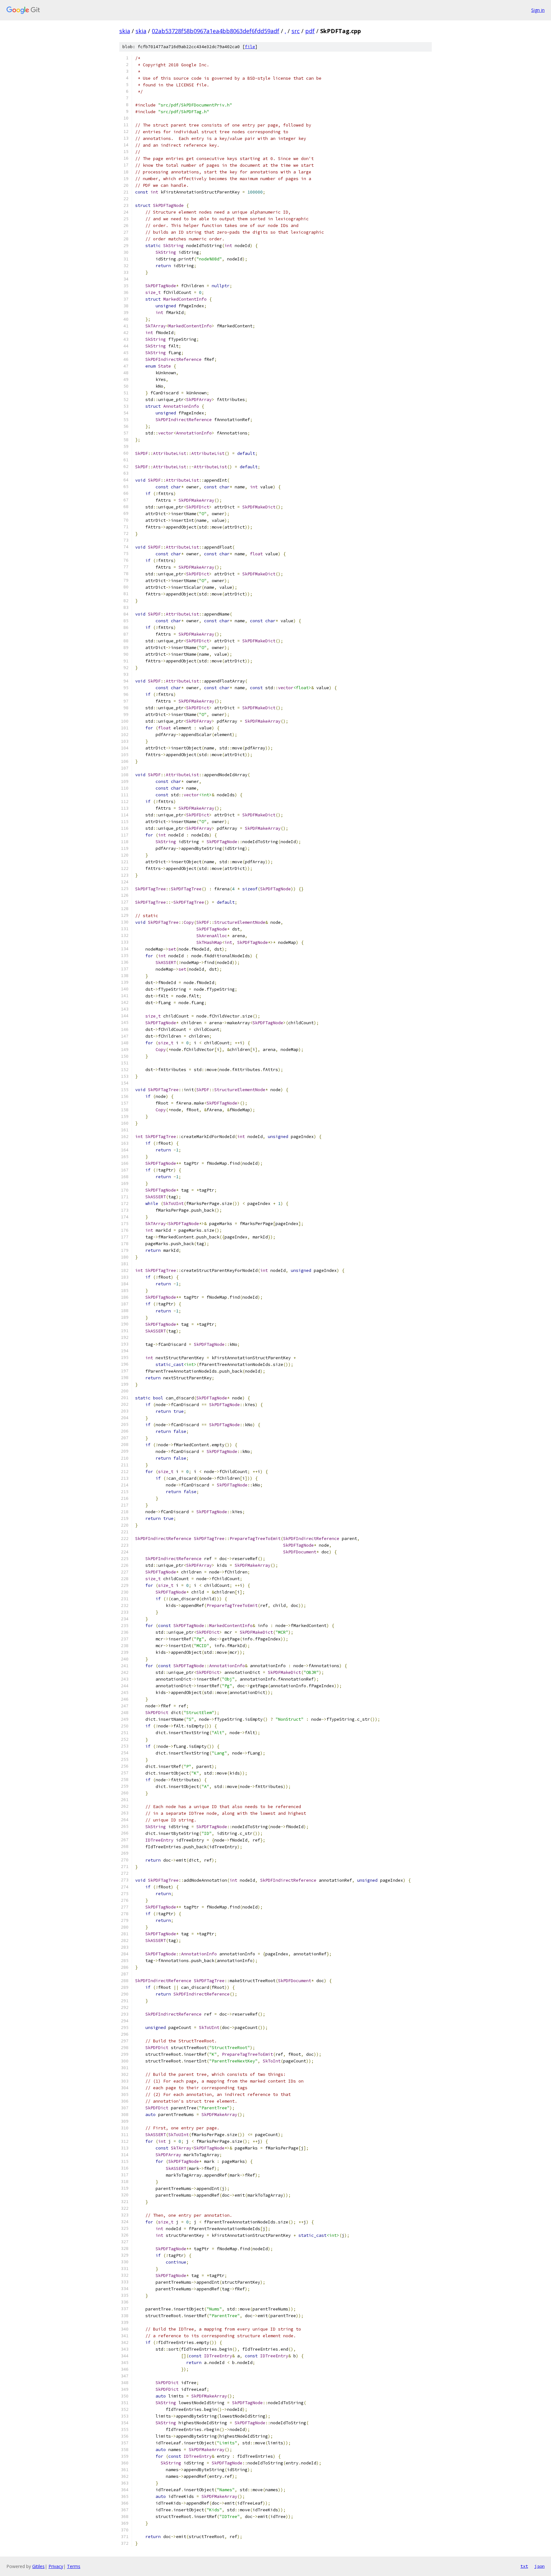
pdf (310, 31)
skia (125, 31)
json (540, 2566)
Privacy (56, 2566)
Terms (74, 2566)
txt (524, 2566)
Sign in (538, 10)
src (296, 31)
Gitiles (38, 2566)
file (250, 47)
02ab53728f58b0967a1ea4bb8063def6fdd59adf (216, 31)
